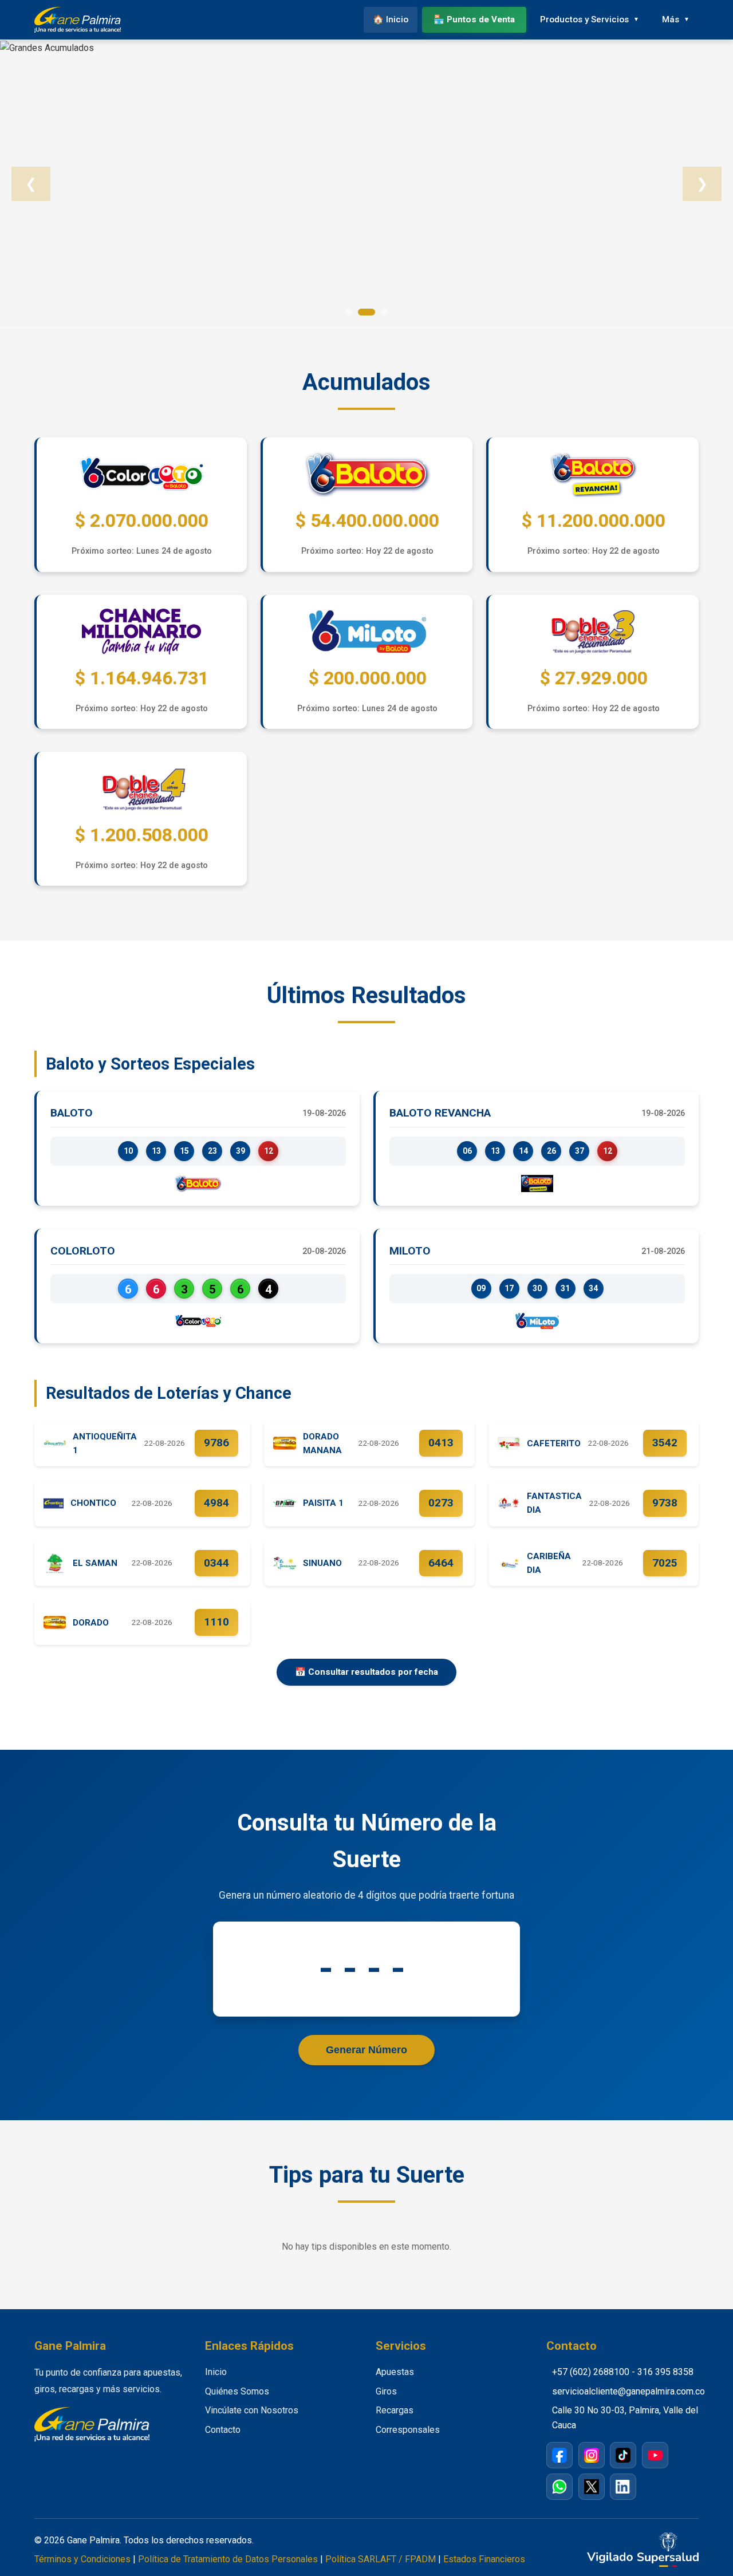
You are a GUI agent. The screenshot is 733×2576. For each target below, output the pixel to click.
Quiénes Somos (237, 2391)
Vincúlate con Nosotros (252, 2410)
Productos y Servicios (584, 19)
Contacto (223, 2430)
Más (671, 19)
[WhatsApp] (559, 2487)
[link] (366, 184)
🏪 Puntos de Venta (474, 19)
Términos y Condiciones (82, 2559)
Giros (386, 2391)
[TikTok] (623, 2455)
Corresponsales (408, 2430)
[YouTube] (655, 2455)
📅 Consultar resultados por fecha (366, 1672)
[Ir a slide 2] (366, 312)
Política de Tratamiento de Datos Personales (228, 2559)
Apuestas (395, 2372)
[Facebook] (559, 2455)
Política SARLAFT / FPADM (381, 2559)
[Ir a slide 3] (384, 312)
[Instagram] (592, 2455)
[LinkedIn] (623, 2487)
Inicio (216, 2372)
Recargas (395, 2410)
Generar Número (366, 2050)
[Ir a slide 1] (349, 312)
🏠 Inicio (391, 19)
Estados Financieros (484, 2559)
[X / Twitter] (592, 2487)
